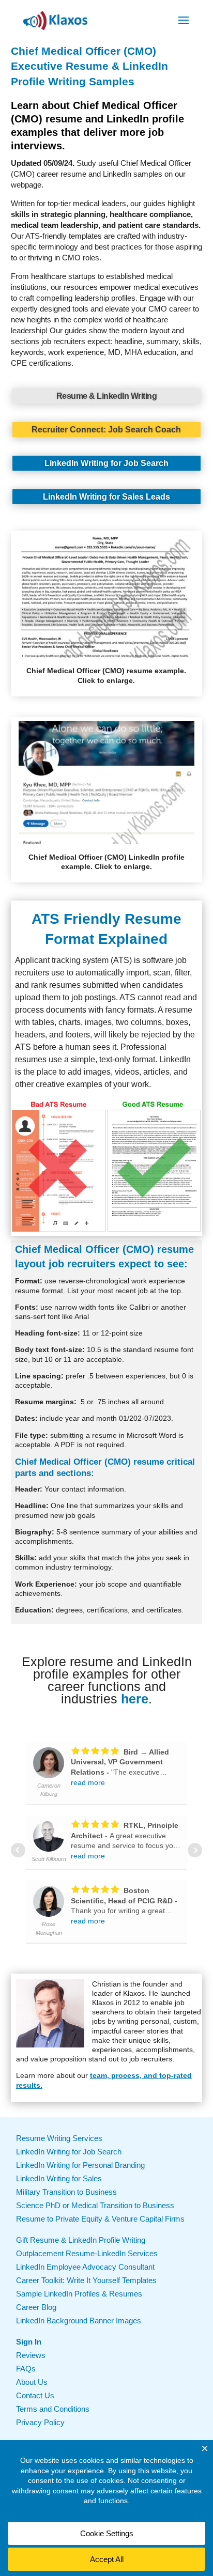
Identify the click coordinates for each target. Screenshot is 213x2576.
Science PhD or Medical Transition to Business (95, 2205)
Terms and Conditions (53, 2409)
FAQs (26, 2369)
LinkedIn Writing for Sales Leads (106, 497)
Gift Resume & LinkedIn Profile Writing (81, 2240)
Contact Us (35, 2395)
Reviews (31, 2355)
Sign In (29, 2342)
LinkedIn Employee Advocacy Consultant (85, 2267)
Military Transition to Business (66, 2192)
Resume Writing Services (59, 2138)
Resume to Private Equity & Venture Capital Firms (100, 2219)
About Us (32, 2382)
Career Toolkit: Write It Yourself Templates (86, 2280)
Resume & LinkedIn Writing (107, 396)
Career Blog (36, 2307)
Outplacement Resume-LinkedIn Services (87, 2253)
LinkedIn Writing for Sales (59, 2178)
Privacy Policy (40, 2422)
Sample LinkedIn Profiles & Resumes (79, 2294)
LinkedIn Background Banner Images (79, 2321)
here (135, 1699)
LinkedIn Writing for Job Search (106, 463)
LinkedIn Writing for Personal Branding (80, 2165)
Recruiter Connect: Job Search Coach (106, 430)
